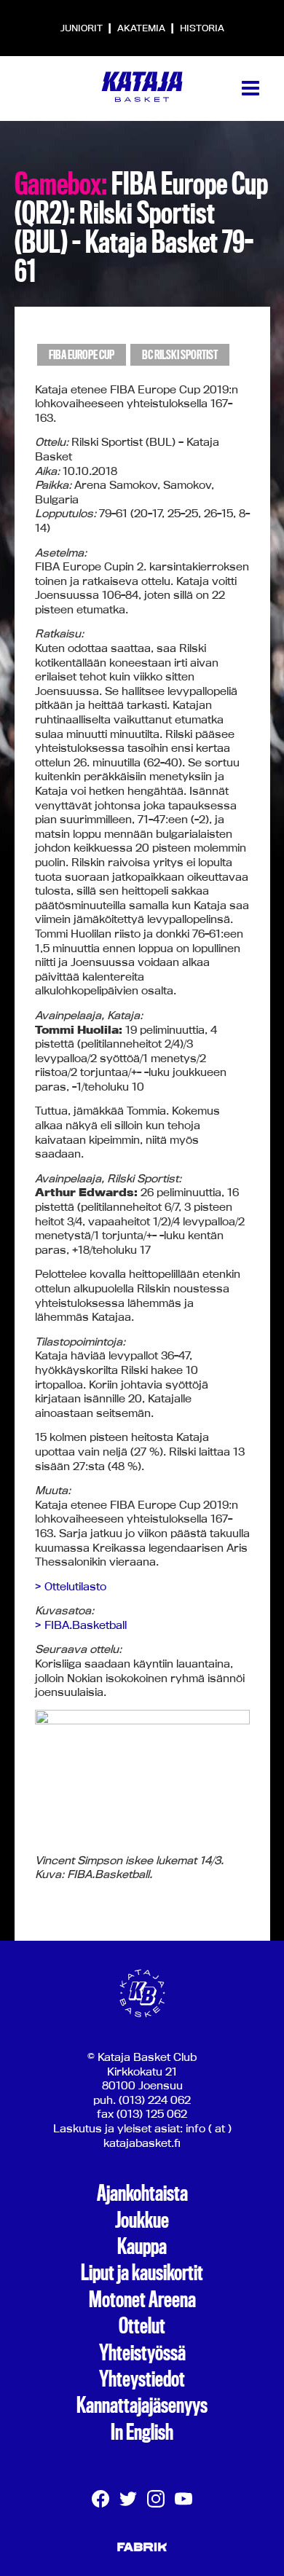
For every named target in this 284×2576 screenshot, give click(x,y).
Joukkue (142, 2220)
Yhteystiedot (142, 2379)
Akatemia (142, 28)
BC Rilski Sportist (180, 355)
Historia (202, 28)
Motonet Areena (142, 2300)
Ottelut (142, 2326)
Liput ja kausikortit (142, 2273)
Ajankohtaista (142, 2194)
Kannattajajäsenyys (142, 2406)
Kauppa (142, 2247)
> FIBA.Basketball (81, 1625)
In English (142, 2432)
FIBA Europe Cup (82, 355)
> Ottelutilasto (71, 1586)
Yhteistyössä (142, 2353)
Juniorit (83, 28)
